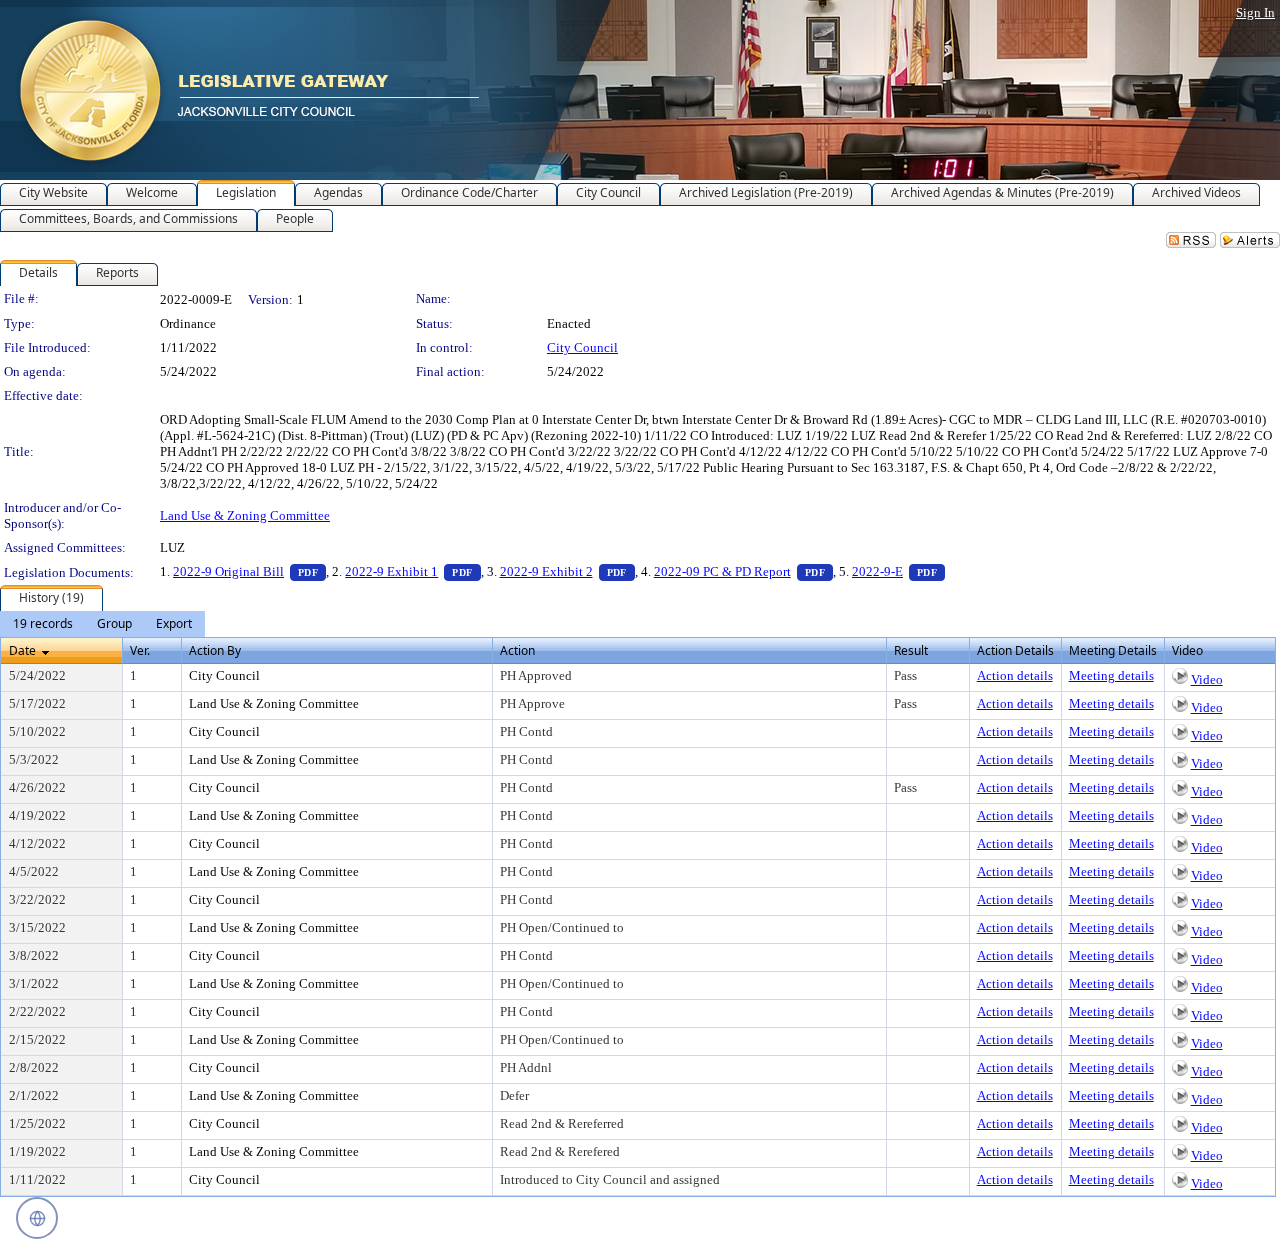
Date (22, 650)
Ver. (140, 650)
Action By (215, 650)
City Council (582, 347)
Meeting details (1111, 675)
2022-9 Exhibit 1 (412, 571)
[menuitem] (43, 624)
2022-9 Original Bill (249, 571)
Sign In (1255, 12)
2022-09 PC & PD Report (743, 571)
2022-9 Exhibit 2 (567, 571)
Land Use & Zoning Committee (245, 515)
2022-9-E (898, 571)
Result (911, 650)
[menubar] (102, 624)
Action (517, 650)
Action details (1015, 675)
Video (1207, 679)
